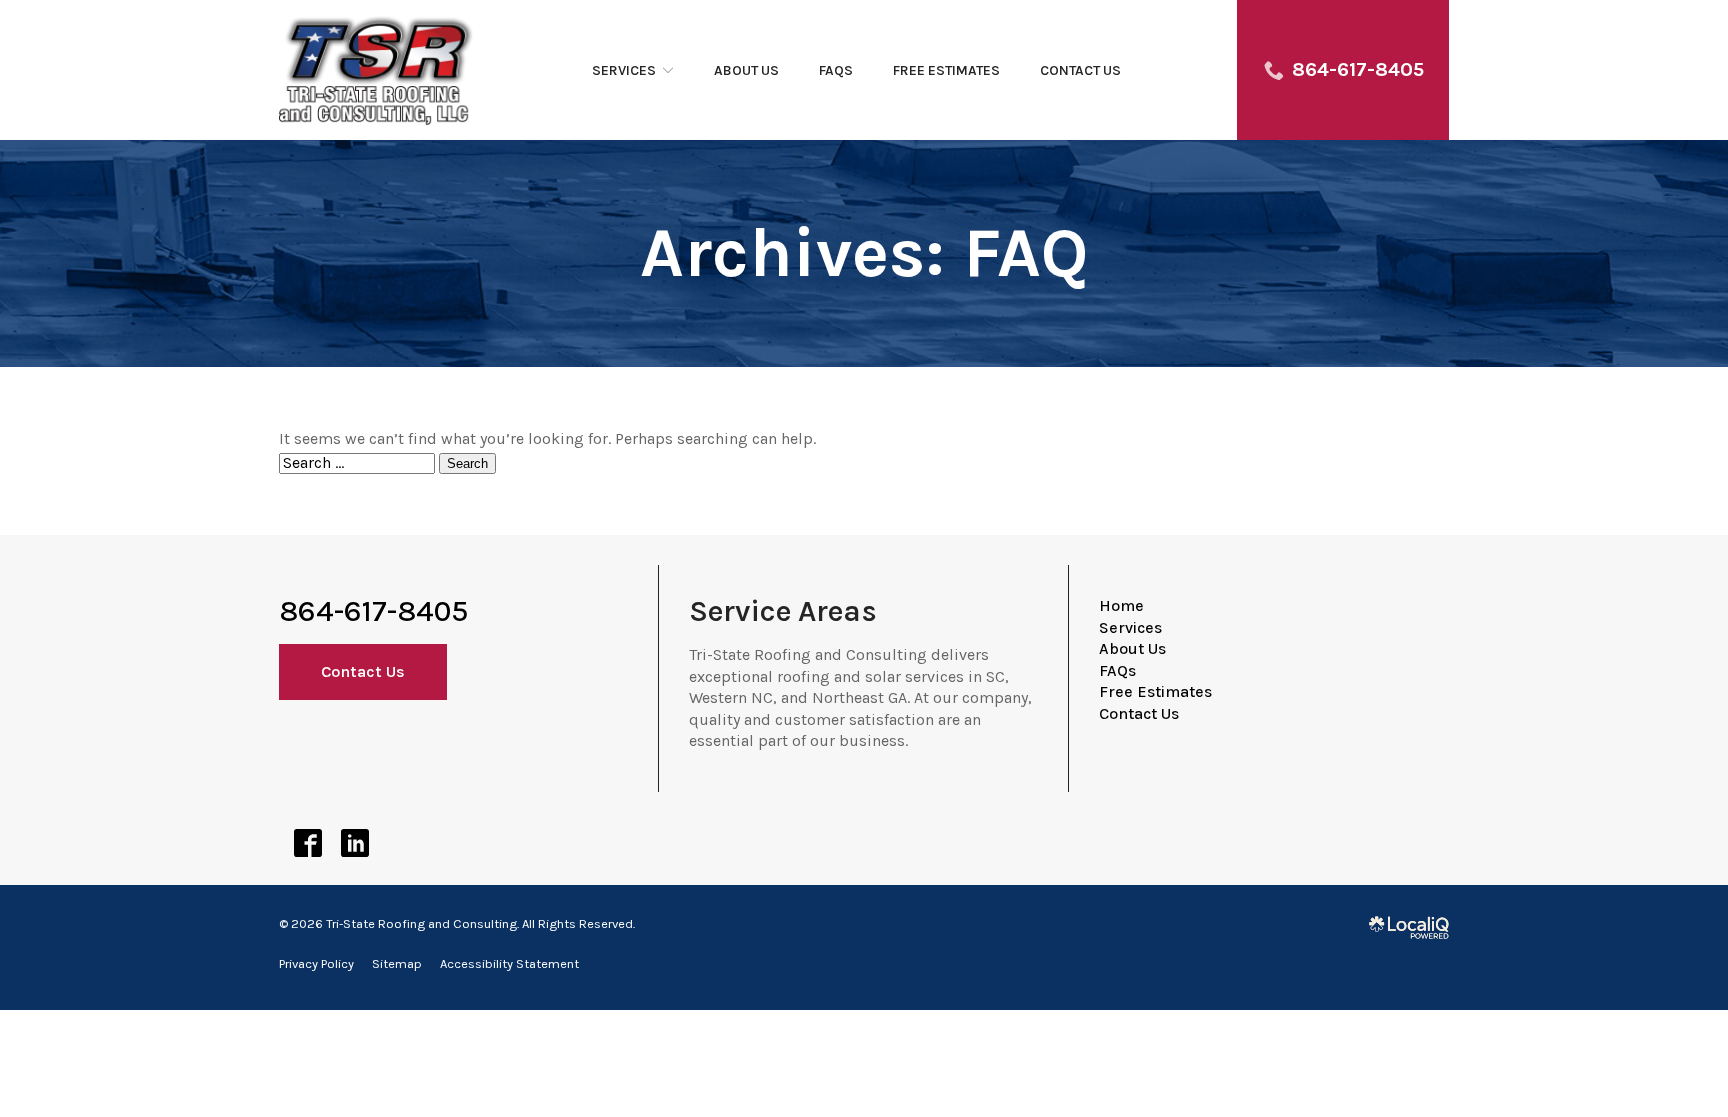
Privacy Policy (316, 963)
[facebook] (307, 843)
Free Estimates (946, 70)
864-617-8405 (373, 611)
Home (1121, 605)
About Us (746, 70)
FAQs (836, 70)
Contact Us (1080, 70)
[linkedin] (354, 843)
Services (624, 70)
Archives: (864, 253)
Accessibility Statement (509, 963)
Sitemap (397, 963)
